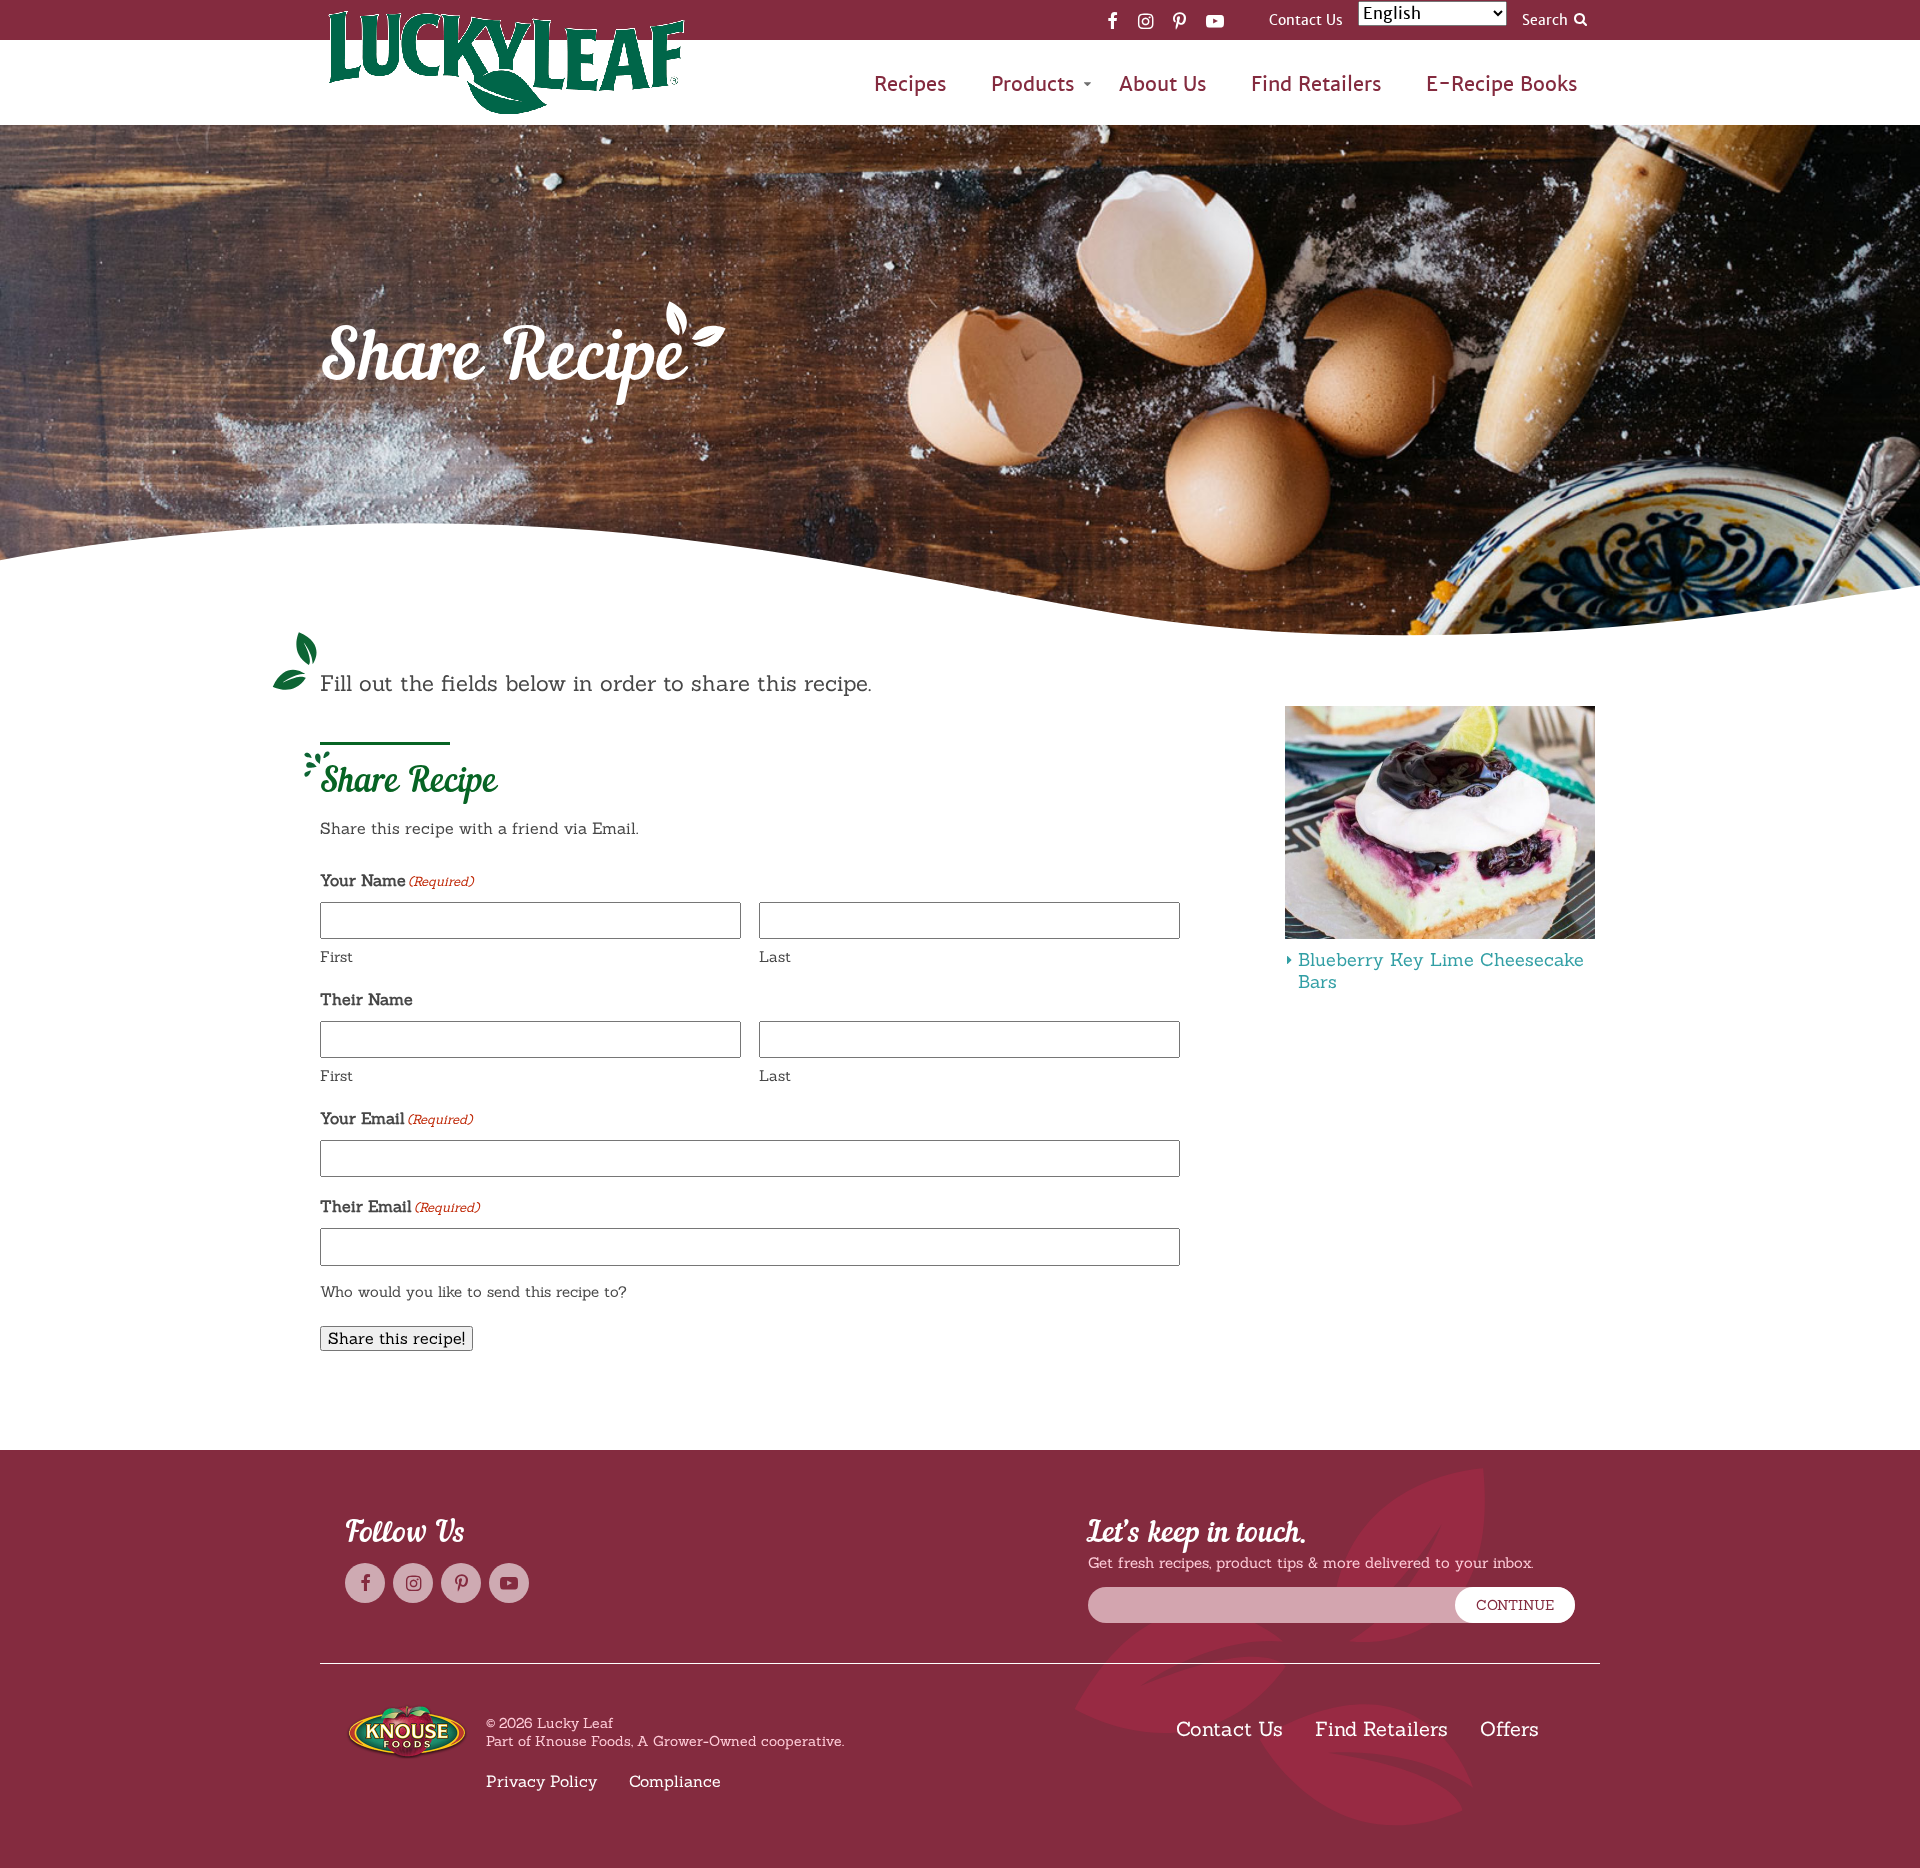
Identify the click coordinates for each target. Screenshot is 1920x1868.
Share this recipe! (396, 1338)
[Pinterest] (1179, 20)
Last (775, 956)
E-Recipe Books (1502, 84)
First (336, 956)
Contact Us (1306, 20)
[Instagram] (1145, 20)
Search (1545, 20)
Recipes (910, 84)
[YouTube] (1215, 20)
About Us (1163, 84)
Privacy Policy (541, 1781)
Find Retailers (1316, 84)
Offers (1509, 1728)
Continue (1515, 1605)
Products (1033, 84)
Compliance (675, 1781)
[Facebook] (1112, 20)
